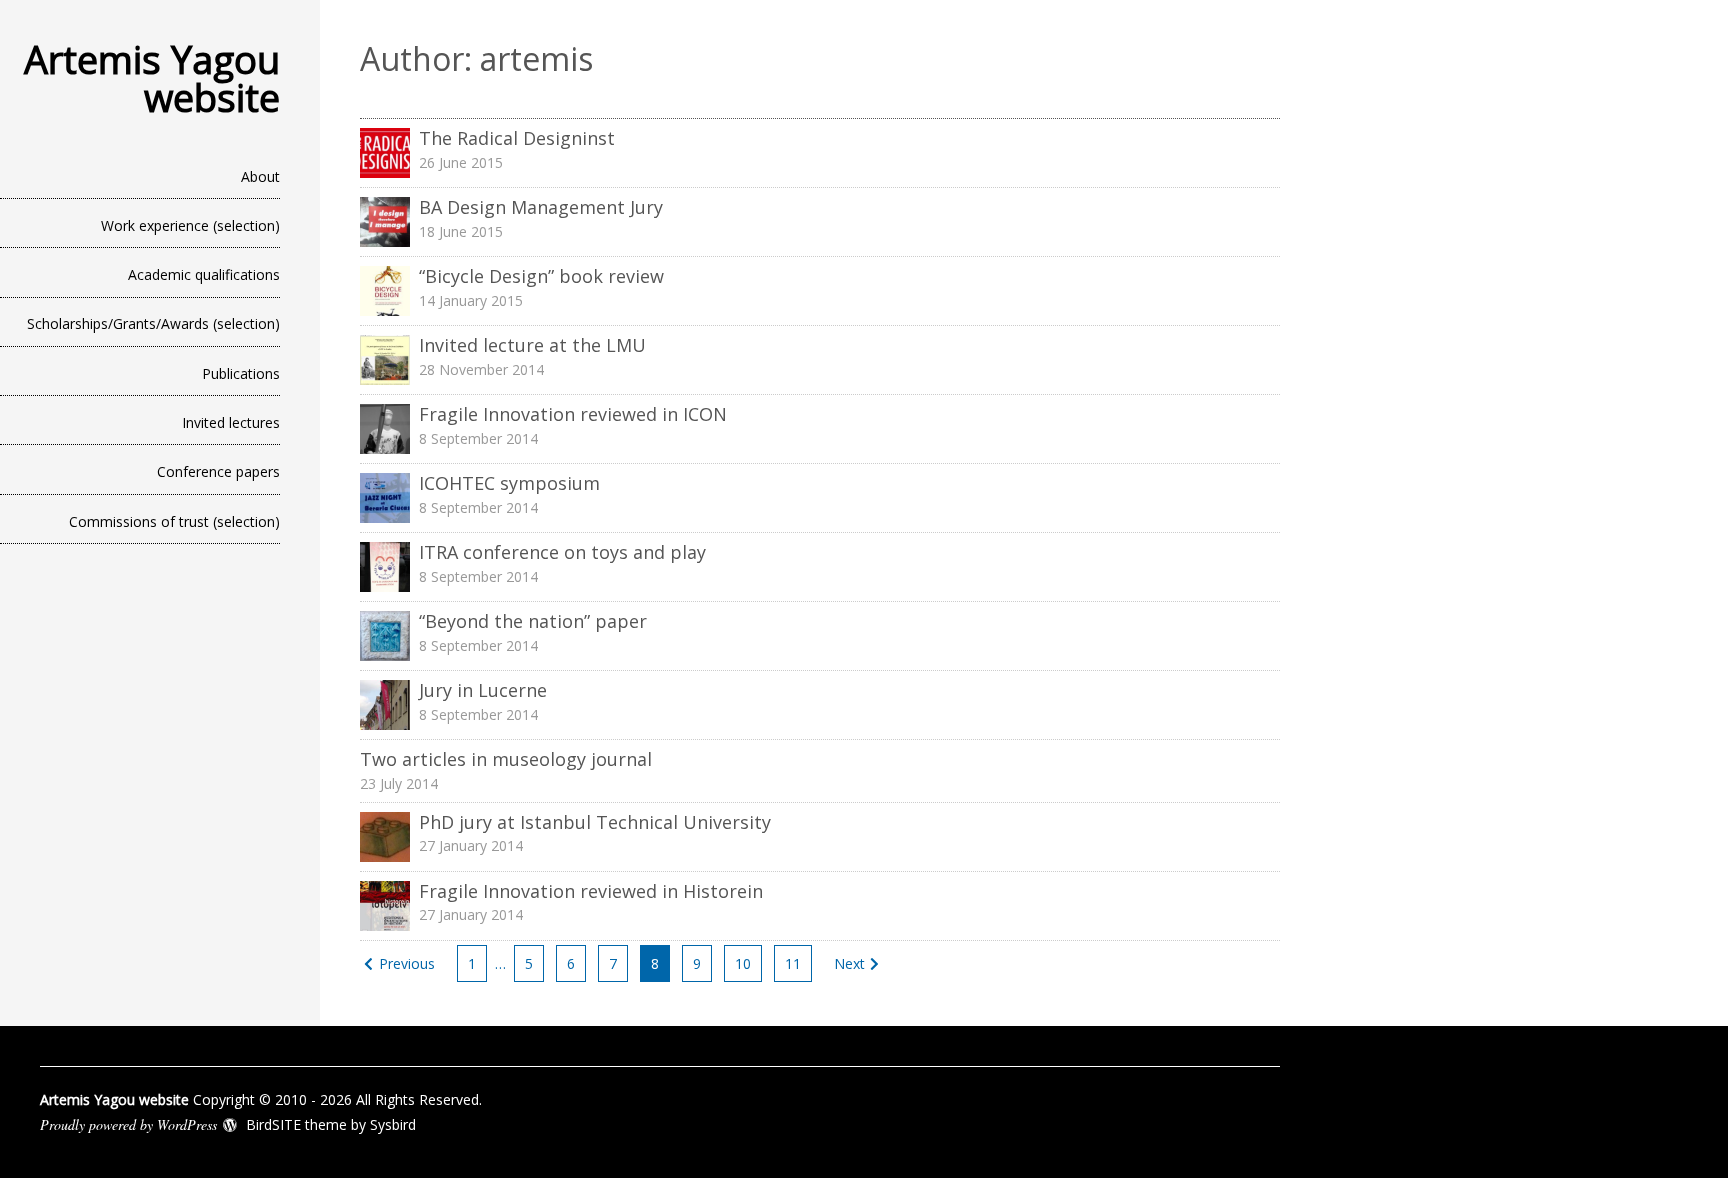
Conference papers (218, 471)
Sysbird (393, 1124)
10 (743, 963)
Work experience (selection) (190, 225)
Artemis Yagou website (152, 78)
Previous (407, 963)
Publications (241, 373)
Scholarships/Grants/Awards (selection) (153, 323)
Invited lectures (231, 422)
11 (793, 963)
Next (849, 963)
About (260, 176)
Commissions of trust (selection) (174, 521)
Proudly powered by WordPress (128, 1124)
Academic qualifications (204, 274)
